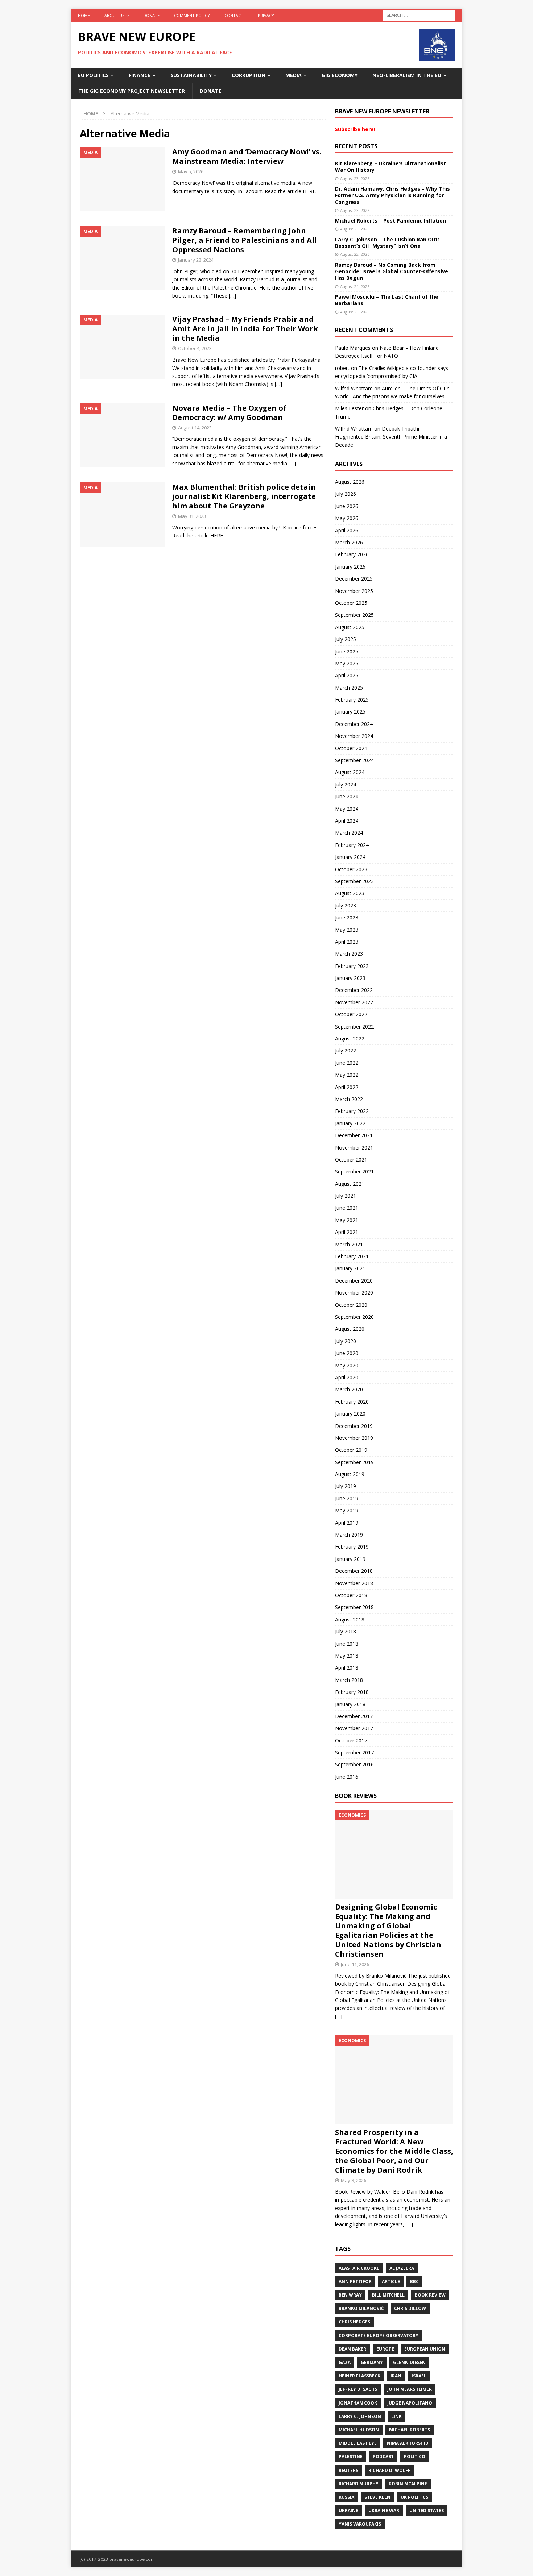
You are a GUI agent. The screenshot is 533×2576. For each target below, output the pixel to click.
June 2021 (347, 1208)
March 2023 (349, 954)
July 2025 (346, 639)
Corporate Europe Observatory (379, 2336)
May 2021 (347, 1220)
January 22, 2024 (196, 260)
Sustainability (191, 75)
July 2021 (346, 1196)
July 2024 (346, 784)
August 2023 (350, 893)
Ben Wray (350, 2295)
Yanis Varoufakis (360, 2524)
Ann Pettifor (355, 2282)
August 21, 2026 (355, 286)
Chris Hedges (354, 2322)
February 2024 (352, 845)
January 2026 (350, 567)
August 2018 (350, 1619)
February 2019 (352, 1547)
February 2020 (352, 1402)
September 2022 (354, 1027)
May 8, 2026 (354, 2180)
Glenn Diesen (409, 2362)
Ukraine (348, 2511)
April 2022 (347, 1087)
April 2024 (347, 821)
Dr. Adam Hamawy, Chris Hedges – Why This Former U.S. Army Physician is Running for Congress (392, 195)
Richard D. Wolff (389, 2470)
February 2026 (352, 554)
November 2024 (354, 736)
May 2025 (347, 663)
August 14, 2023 (195, 428)
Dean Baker (352, 2349)
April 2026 (347, 530)
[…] (232, 296)
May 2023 (347, 930)
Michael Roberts (410, 2430)
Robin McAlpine (408, 2484)
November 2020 (354, 1293)
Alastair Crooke (359, 2268)
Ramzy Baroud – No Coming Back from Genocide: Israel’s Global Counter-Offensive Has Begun (392, 271)
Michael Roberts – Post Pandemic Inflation (391, 221)
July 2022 (346, 1050)
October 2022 (351, 1014)
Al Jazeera (402, 2268)
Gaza (345, 2362)
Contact (234, 15)
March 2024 (349, 833)
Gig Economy (340, 75)
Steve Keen (377, 2497)
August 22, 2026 (355, 254)
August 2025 (350, 627)
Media (294, 75)
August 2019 (350, 1474)
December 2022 (354, 990)
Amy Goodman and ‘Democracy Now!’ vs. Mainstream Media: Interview (247, 156)
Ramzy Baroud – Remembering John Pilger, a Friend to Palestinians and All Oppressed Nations (245, 240)
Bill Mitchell (388, 2295)
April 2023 (347, 942)
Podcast (383, 2457)
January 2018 (350, 1704)
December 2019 (354, 1426)
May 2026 (347, 518)
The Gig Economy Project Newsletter (132, 91)
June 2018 (347, 1644)
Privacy (266, 15)
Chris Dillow (410, 2308)
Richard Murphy (359, 2484)
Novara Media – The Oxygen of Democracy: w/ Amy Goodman (229, 413)
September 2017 (354, 1752)
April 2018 (347, 1668)
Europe (385, 2349)
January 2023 (350, 978)
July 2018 (346, 1631)
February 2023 (352, 966)
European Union (425, 2349)
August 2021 (350, 1184)
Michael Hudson (359, 2430)
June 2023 (347, 917)
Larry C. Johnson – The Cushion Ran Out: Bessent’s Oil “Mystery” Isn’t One (387, 243)
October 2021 (351, 1160)
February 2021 (352, 1256)
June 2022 (347, 1063)
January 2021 (350, 1268)
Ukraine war (384, 2511)
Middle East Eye (358, 2443)
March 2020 (349, 1389)
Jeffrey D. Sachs (358, 2389)
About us (114, 15)
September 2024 (354, 760)
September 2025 (354, 615)
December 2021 (354, 1135)
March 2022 (349, 1099)
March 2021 (349, 1244)
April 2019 (347, 1523)
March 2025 (349, 688)
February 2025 (352, 700)
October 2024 (351, 748)
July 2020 (346, 1341)
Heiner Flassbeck (360, 2376)
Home (84, 15)
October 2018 (351, 1595)
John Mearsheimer (410, 2389)
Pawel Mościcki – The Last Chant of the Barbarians (387, 300)
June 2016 (347, 1777)
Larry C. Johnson (360, 2416)
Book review (430, 2295)
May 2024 (347, 809)
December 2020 (354, 1281)
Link (396, 2416)
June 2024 (347, 796)
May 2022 (347, 1075)
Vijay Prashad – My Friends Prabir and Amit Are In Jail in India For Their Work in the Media (245, 329)
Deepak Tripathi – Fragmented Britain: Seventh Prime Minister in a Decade (391, 437)
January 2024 (350, 857)
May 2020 (347, 1365)
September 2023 (354, 881)
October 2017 (351, 1740)
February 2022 (352, 1111)
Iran (396, 2376)
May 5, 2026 (191, 171)
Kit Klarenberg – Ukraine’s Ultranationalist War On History (391, 167)
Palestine (351, 2457)
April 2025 (347, 675)
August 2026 (350, 482)
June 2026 (347, 506)
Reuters (348, 2470)
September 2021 (354, 1171)
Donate (151, 15)
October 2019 (351, 1450)
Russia (346, 2497)
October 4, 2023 (195, 348)
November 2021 (354, 1148)
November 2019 (354, 1438)
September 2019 (354, 1462)
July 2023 (346, 905)
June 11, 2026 (355, 1964)
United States (427, 2511)
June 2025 (347, 651)
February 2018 (352, 1692)
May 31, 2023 (192, 516)
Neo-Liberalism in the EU (407, 75)
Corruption (249, 75)
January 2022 (350, 1123)
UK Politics (414, 2497)
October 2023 (351, 869)
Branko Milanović (361, 2308)
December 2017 (354, 1716)
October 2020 (351, 1305)
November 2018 (354, 1583)
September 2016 (354, 1764)
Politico (415, 2457)
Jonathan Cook (358, 2403)
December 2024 (354, 724)
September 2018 (354, 1607)
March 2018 (349, 1680)
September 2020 (354, 1317)
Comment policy (192, 15)
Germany (372, 2362)
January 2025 (350, 712)
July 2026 (346, 494)
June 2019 (347, 1498)
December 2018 (354, 1571)
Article (391, 2282)
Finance (140, 75)
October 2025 (351, 603)
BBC (414, 2282)
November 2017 (354, 1728)
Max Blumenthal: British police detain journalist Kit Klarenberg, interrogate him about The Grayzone (244, 496)
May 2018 (347, 1656)
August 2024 (350, 772)
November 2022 (354, 1002)
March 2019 (349, 1535)
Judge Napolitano (410, 2403)
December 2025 (354, 579)
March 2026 (349, 542)
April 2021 (347, 1232)
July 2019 (346, 1486)
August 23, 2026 (355, 178)
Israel (419, 2376)
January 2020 (350, 1414)
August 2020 (350, 1329)
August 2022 (350, 1038)
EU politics (93, 75)
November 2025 (354, 591)
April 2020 (347, 1377)
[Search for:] (419, 15)
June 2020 (347, 1353)
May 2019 (347, 1510)
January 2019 (350, 1559)
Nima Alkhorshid (408, 2443)
